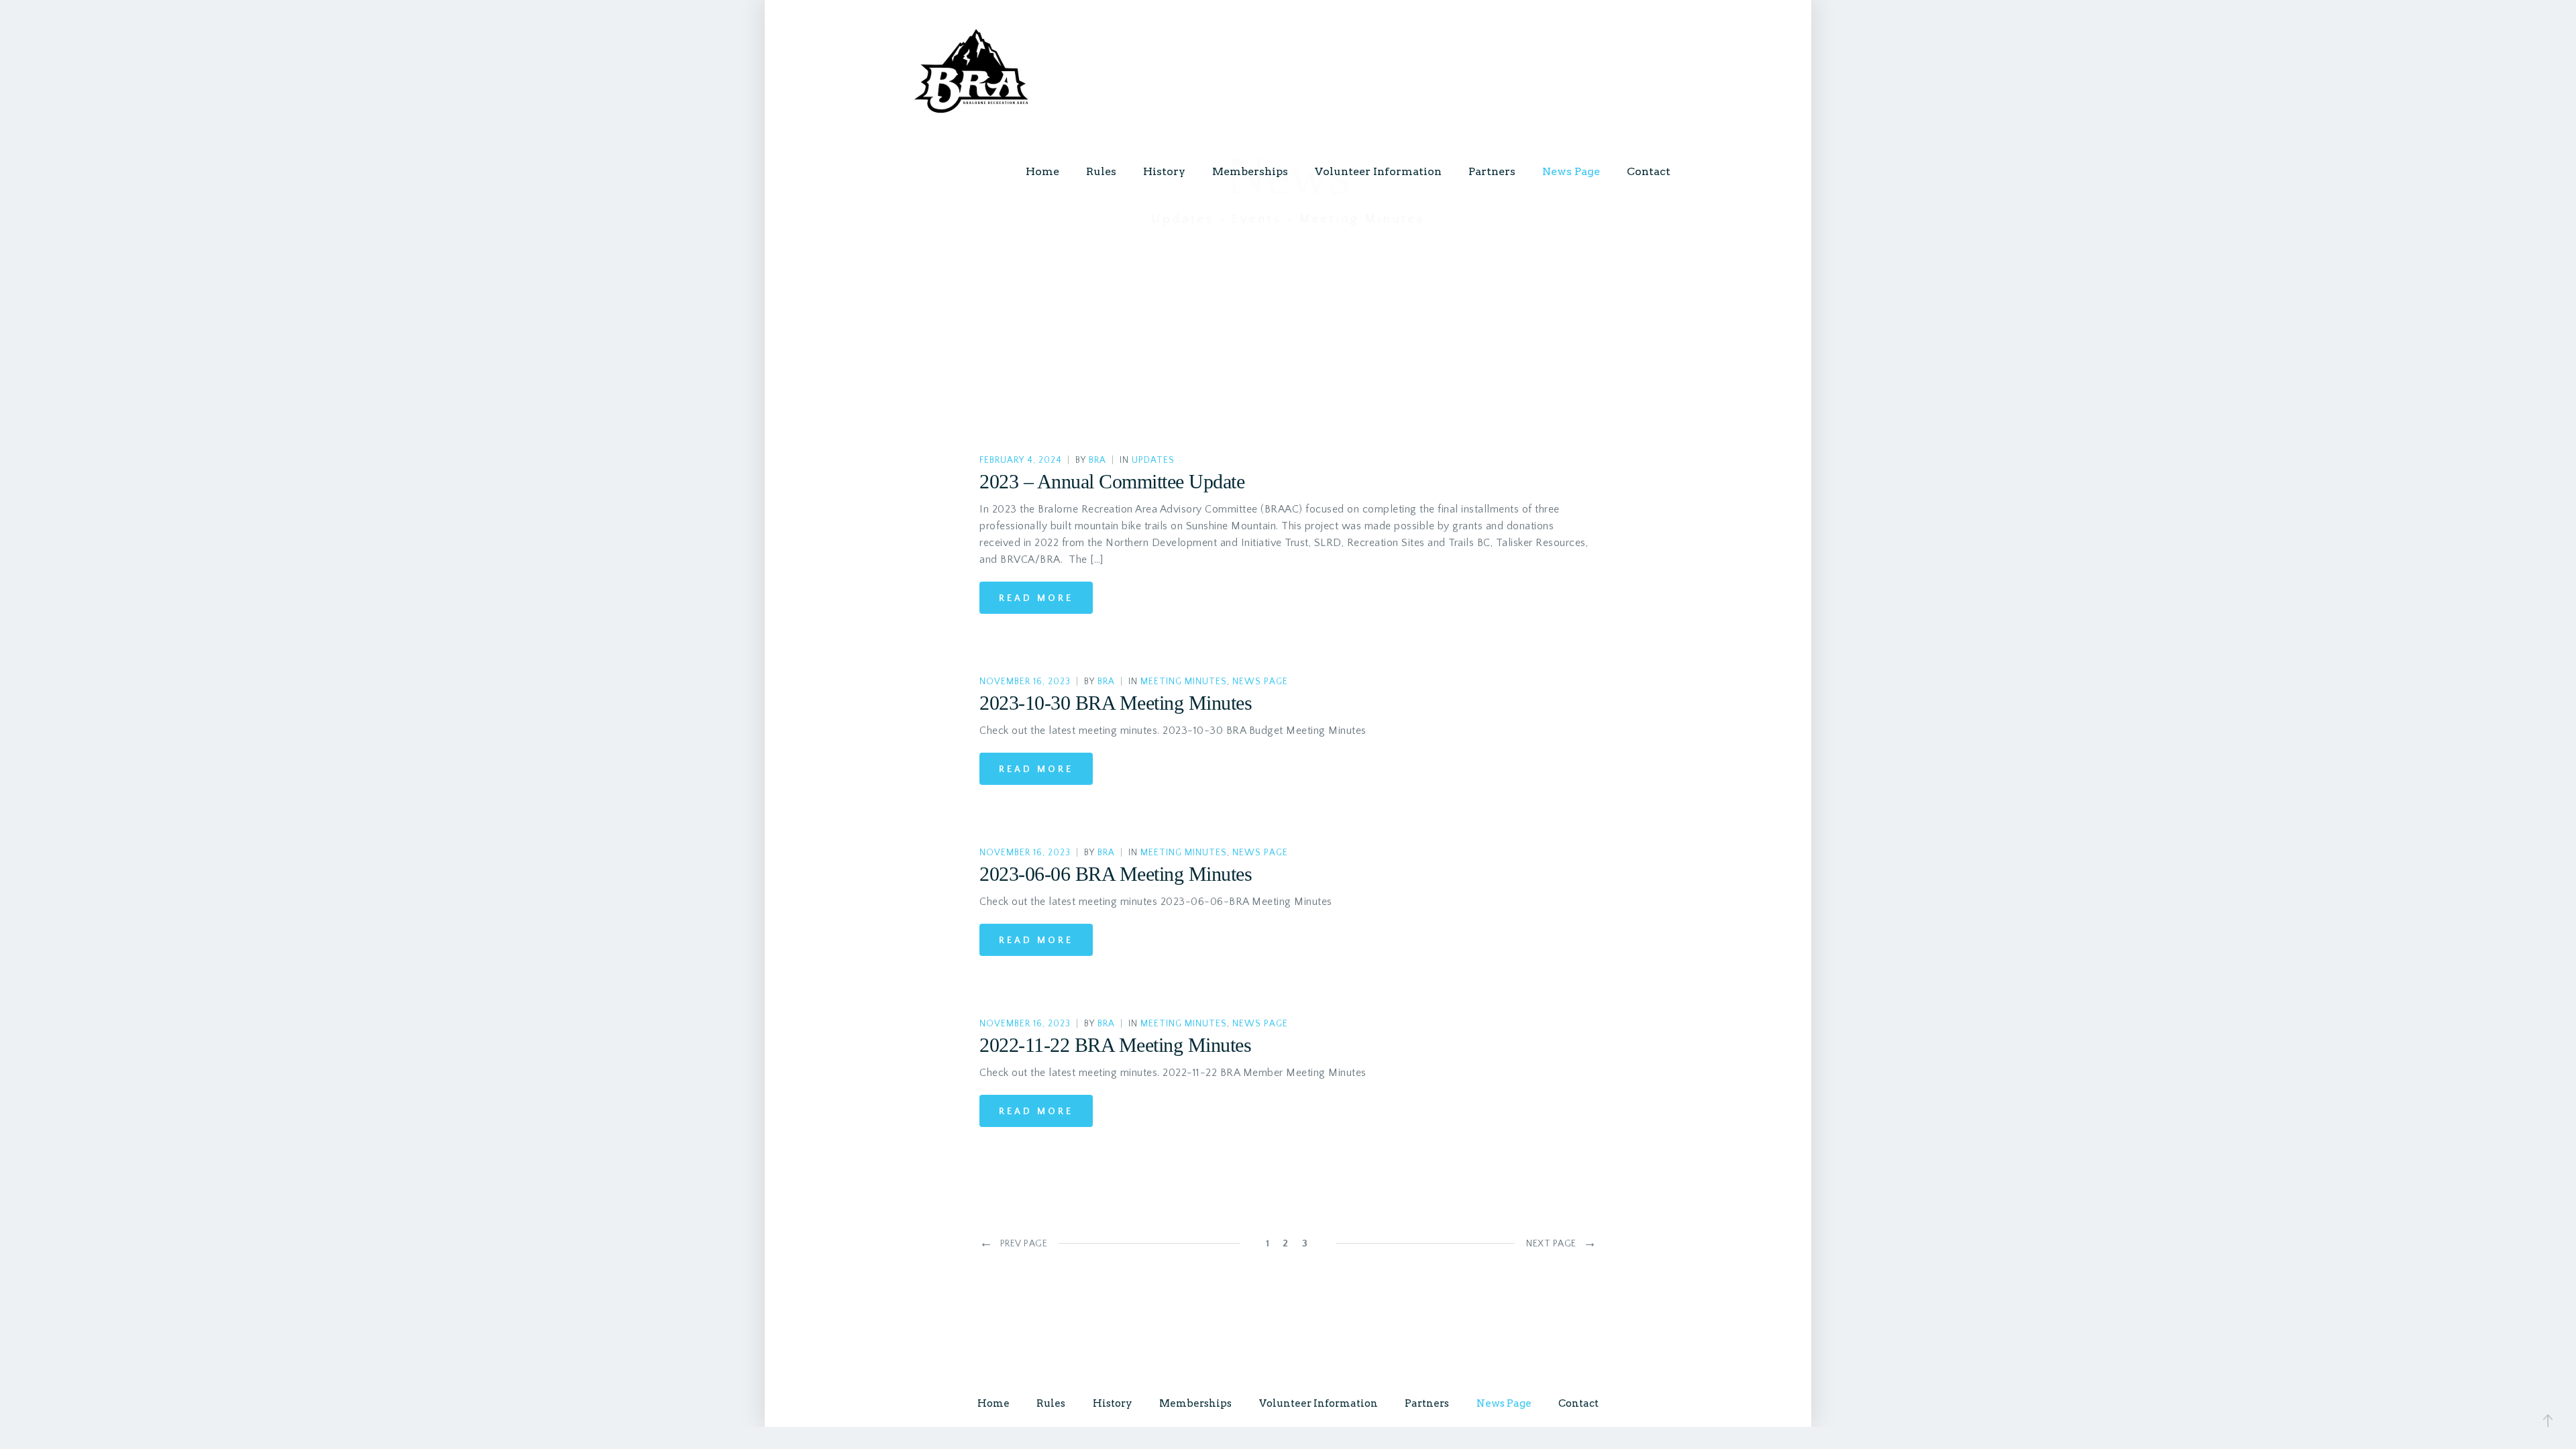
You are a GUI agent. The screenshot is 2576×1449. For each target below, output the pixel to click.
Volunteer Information (1378, 171)
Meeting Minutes (1184, 682)
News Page (1571, 171)
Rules (1101, 171)
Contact (1649, 171)
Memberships (1250, 171)
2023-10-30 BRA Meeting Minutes (1116, 703)
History (1164, 171)
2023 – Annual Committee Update (1112, 481)
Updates (1153, 461)
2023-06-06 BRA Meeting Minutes (1116, 874)
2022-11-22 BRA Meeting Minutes (1115, 1045)
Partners (1492, 171)
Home (1042, 171)
